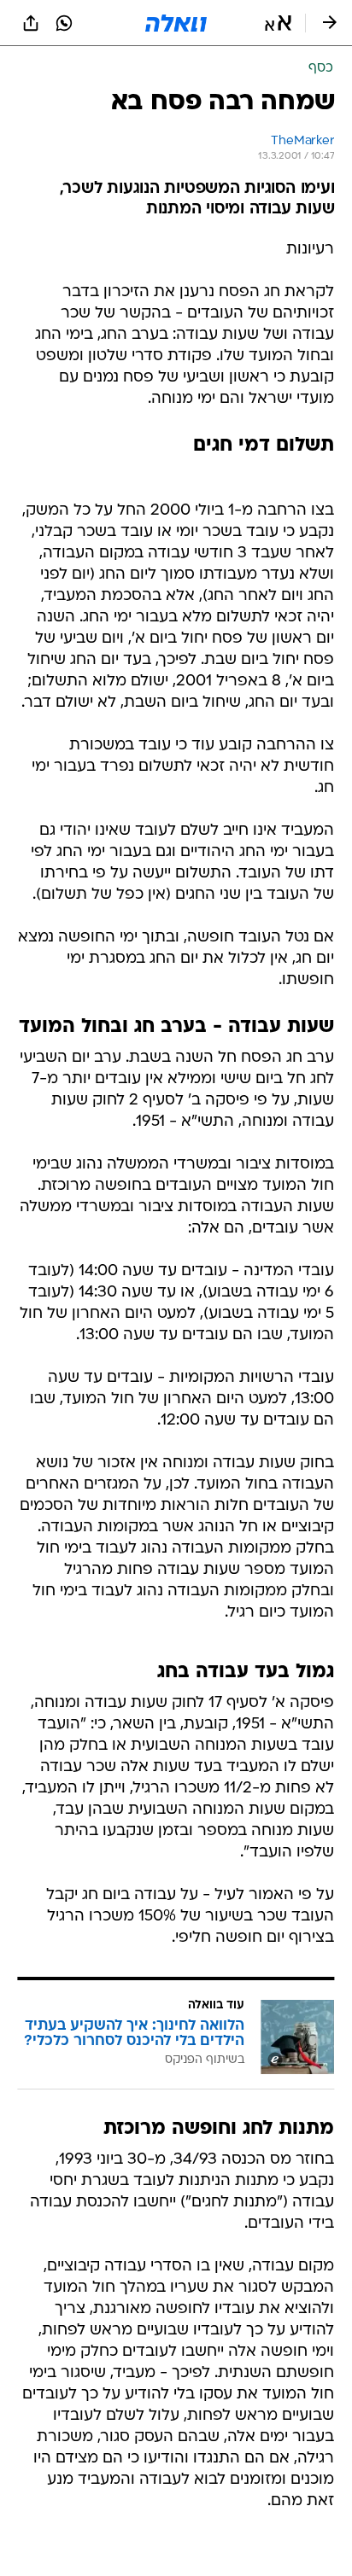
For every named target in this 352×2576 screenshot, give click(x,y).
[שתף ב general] (31, 23)
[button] (278, 23)
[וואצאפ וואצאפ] (64, 23)
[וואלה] (176, 23)
